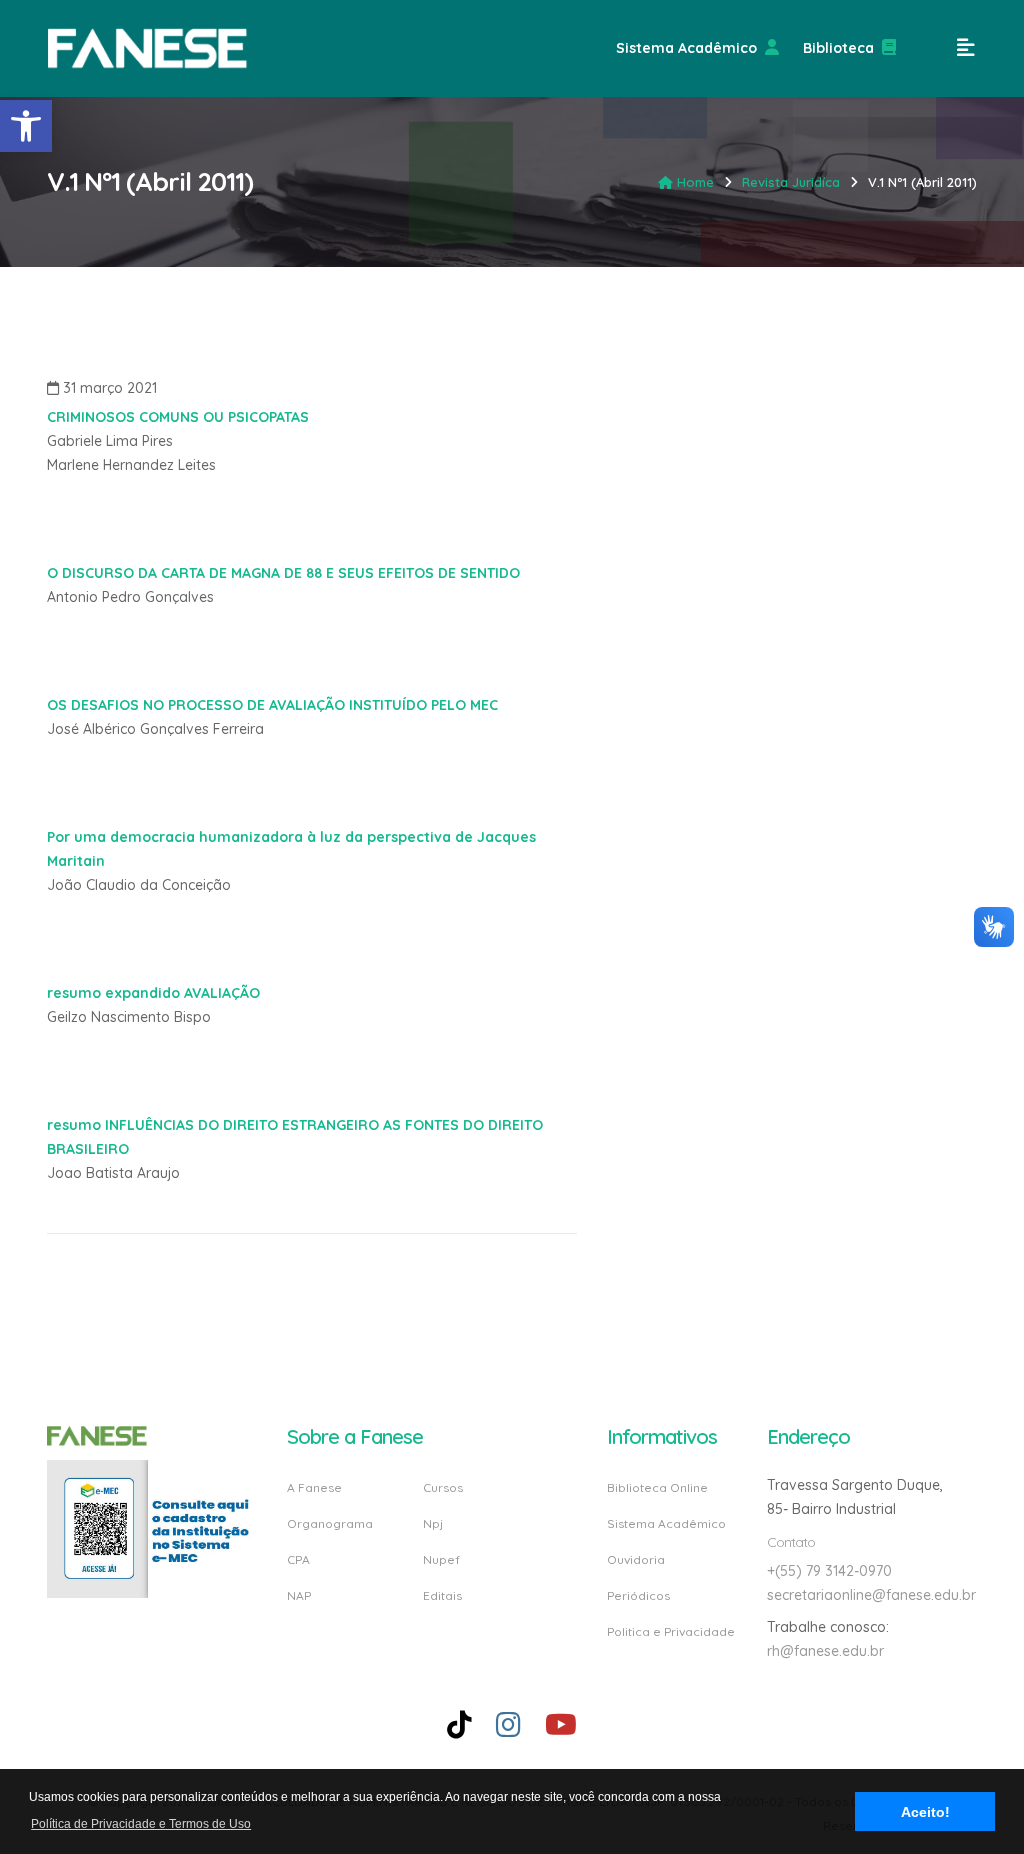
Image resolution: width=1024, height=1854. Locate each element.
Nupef (441, 1559)
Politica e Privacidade (671, 1631)
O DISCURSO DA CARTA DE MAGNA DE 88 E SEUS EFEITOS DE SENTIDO (283, 573)
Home (695, 182)
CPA (298, 1559)
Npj (433, 1523)
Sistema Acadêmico (686, 48)
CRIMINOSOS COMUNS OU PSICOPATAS (178, 417)
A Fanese (314, 1488)
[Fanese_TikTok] (459, 1724)
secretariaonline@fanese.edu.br (871, 1595)
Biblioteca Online (657, 1488)
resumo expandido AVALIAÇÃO (153, 993)
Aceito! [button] (925, 1812)
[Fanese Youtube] (561, 1724)
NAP (299, 1595)
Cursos (443, 1488)
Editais (442, 1595)
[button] (26, 126)
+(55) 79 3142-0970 (829, 1571)
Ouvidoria (636, 1559)
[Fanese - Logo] (148, 48)
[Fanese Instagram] (508, 1724)
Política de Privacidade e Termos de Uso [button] (141, 1824)
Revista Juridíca (791, 182)
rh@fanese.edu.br (825, 1651)
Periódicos (638, 1595)
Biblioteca (838, 48)
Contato (791, 1542)
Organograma (330, 1523)
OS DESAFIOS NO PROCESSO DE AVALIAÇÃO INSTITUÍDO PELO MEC (272, 705)
